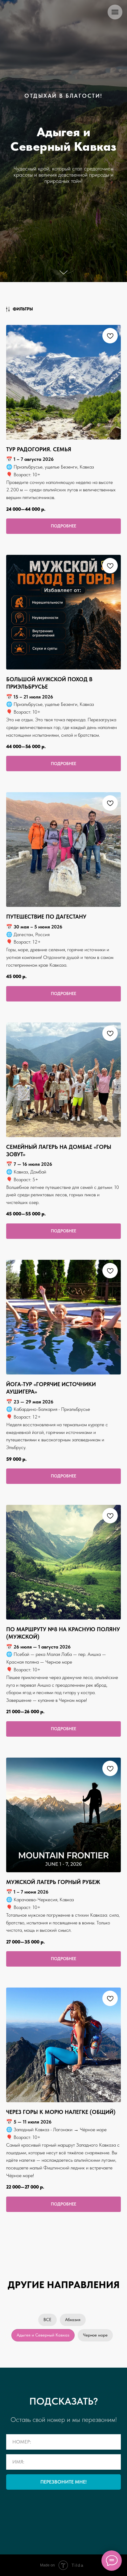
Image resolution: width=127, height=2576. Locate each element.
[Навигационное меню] (115, 12)
